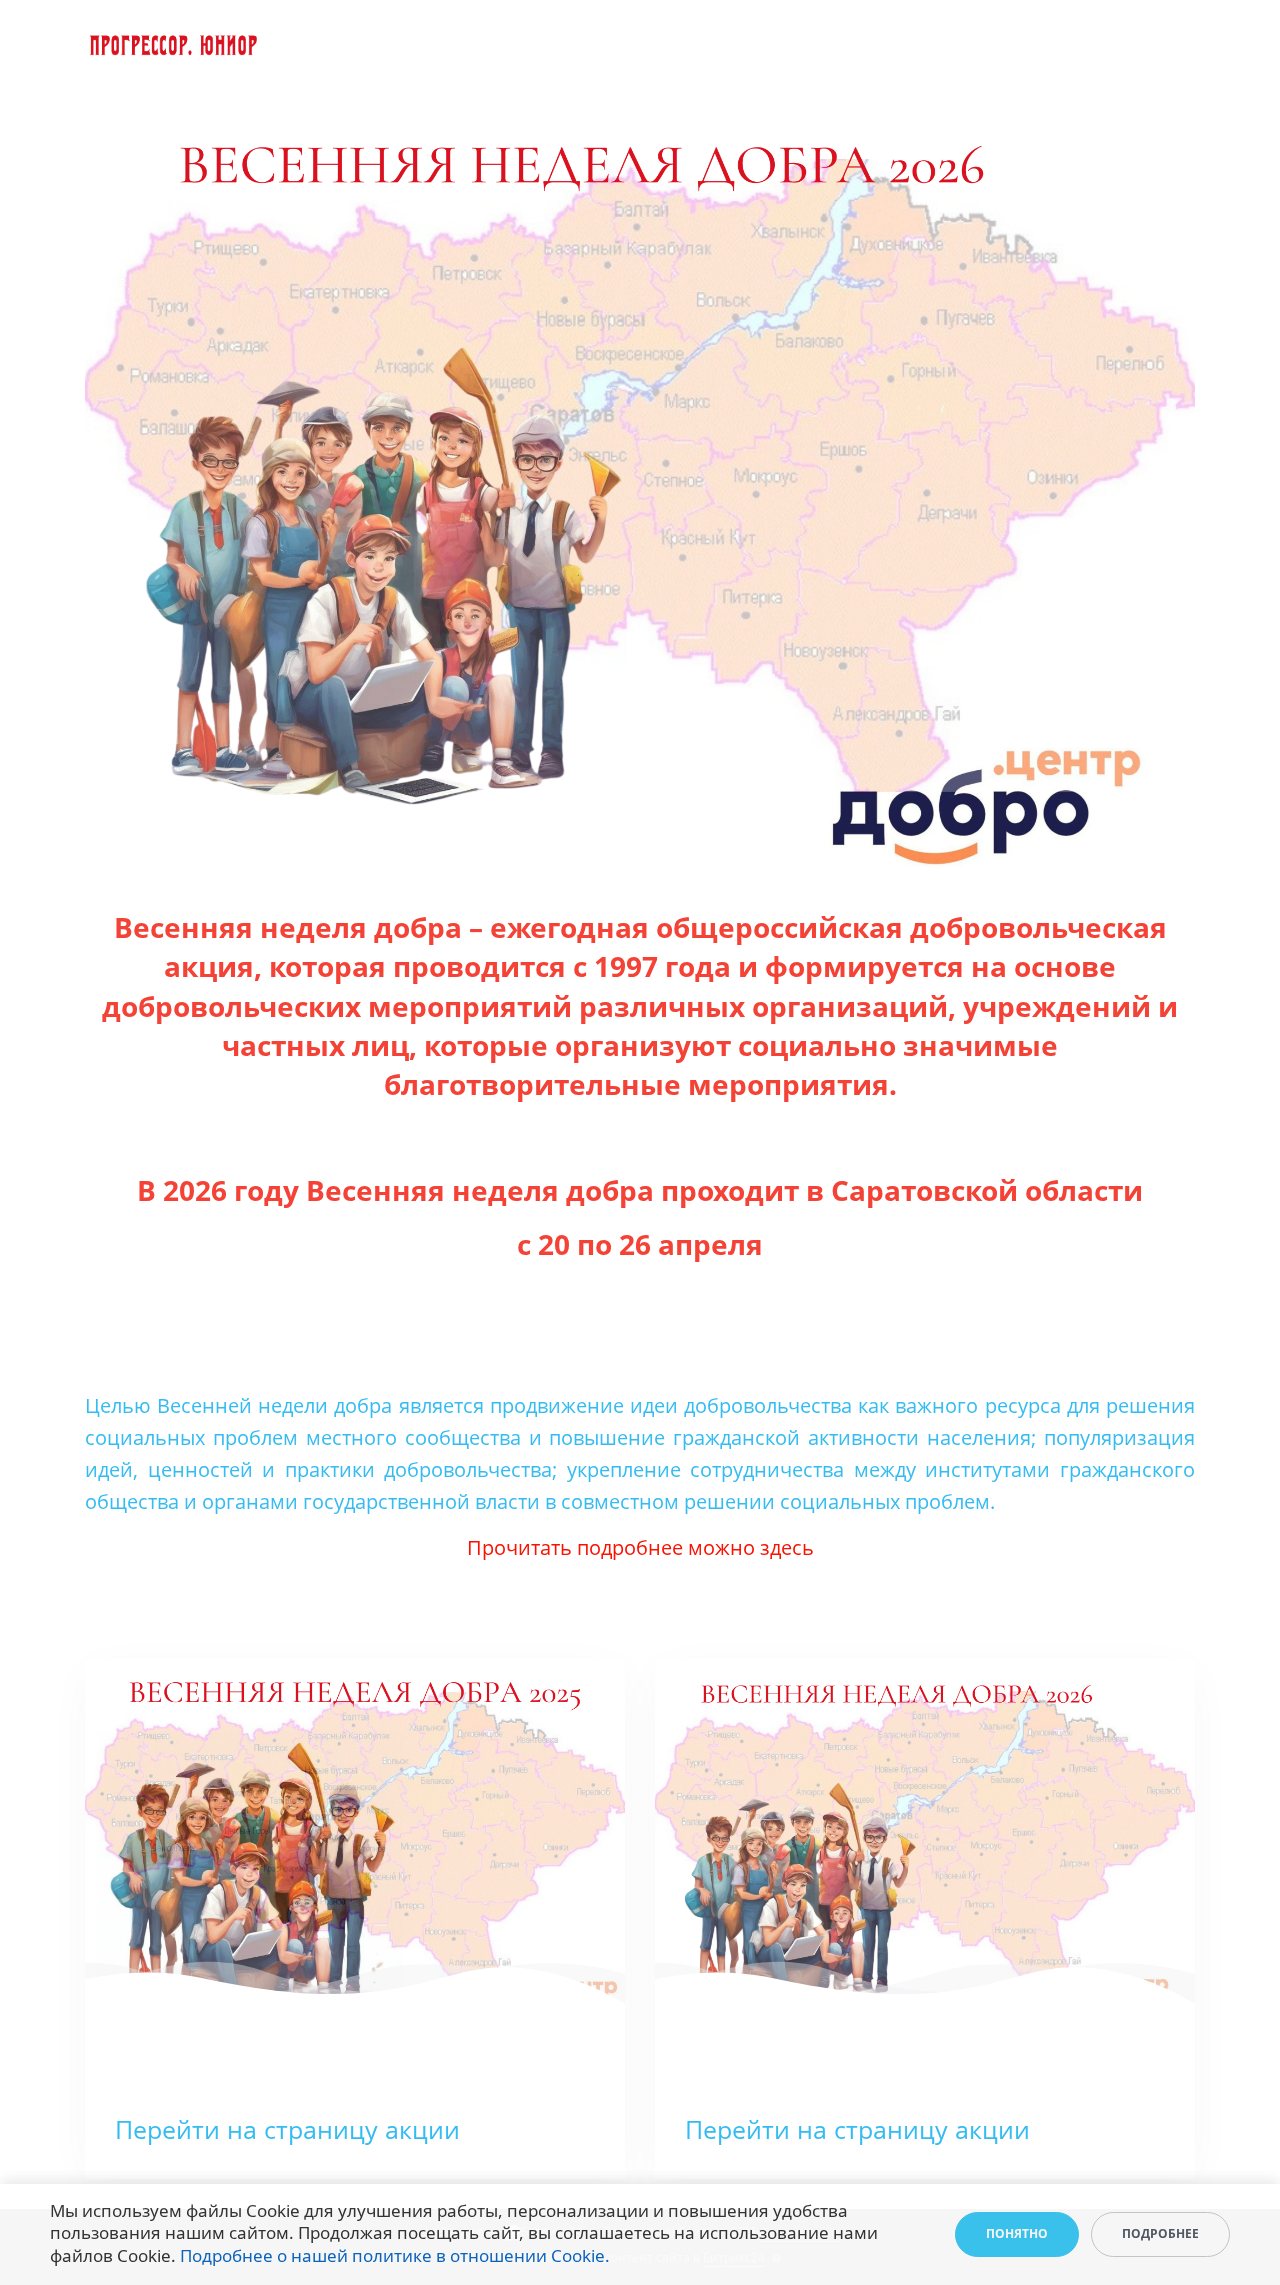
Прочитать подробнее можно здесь (640, 1547)
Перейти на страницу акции (287, 2129)
